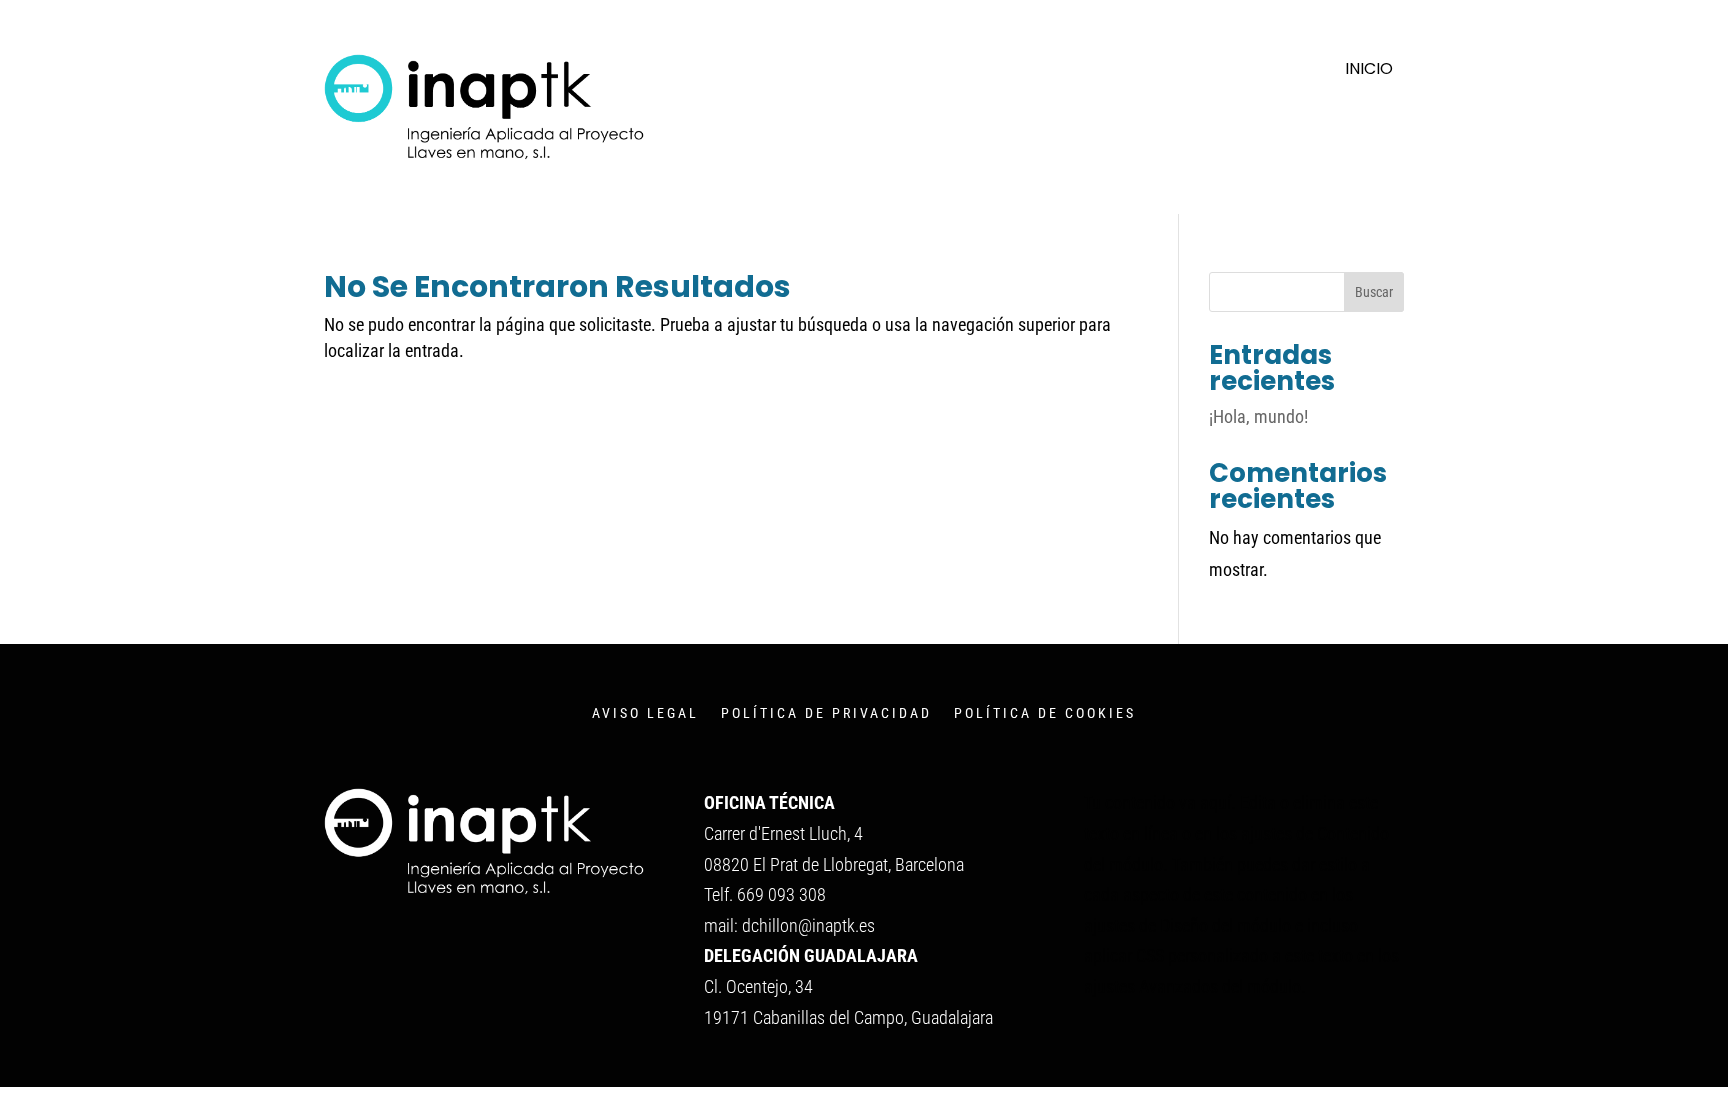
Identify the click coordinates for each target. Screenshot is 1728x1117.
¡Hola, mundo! (1258, 416)
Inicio (1369, 71)
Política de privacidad (826, 713)
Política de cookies (1045, 713)
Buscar (1374, 292)
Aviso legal (645, 713)
